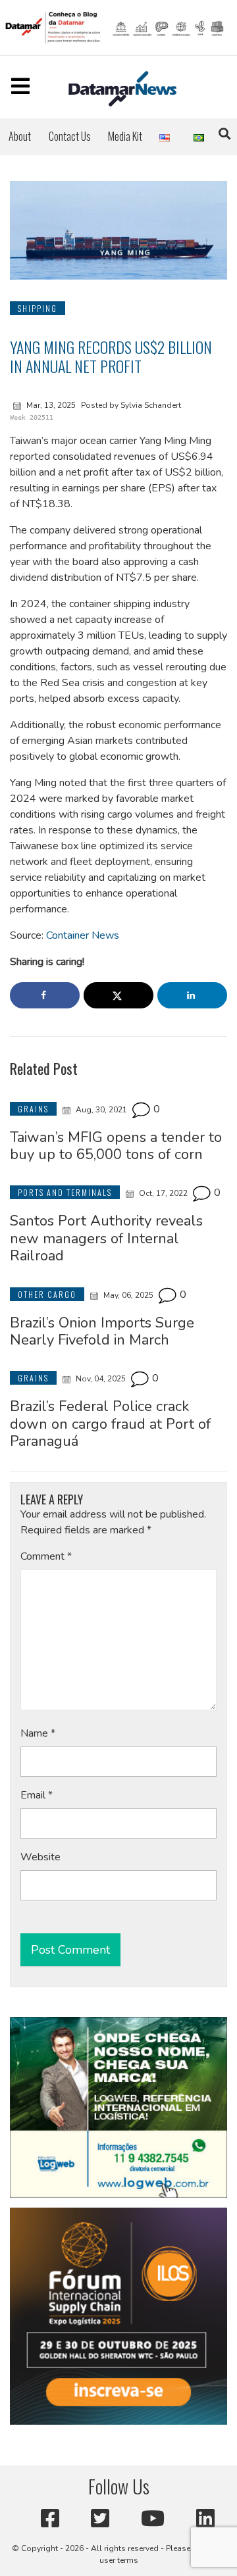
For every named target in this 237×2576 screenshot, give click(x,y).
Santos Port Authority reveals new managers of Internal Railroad (106, 1238)
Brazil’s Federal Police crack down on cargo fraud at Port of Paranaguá (110, 1424)
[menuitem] (20, 136)
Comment (46, 1556)
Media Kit (125, 136)
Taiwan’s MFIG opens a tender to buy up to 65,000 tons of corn (116, 1146)
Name (38, 1733)
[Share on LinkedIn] (192, 995)
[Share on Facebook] (45, 995)
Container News (83, 935)
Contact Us (70, 136)
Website (40, 1857)
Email (37, 1795)
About (20, 136)
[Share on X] (118, 995)
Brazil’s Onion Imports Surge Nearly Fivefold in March (102, 1331)
